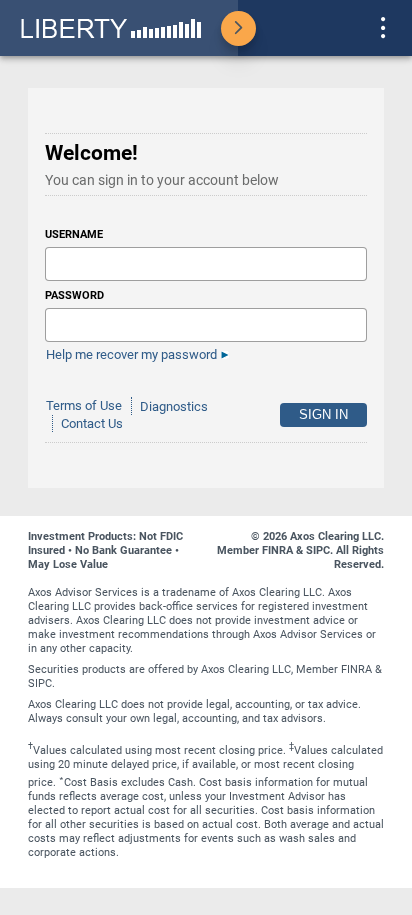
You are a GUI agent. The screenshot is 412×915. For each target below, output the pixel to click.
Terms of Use (84, 406)
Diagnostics (174, 406)
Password (74, 295)
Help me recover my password (131, 354)
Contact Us (92, 423)
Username (74, 234)
